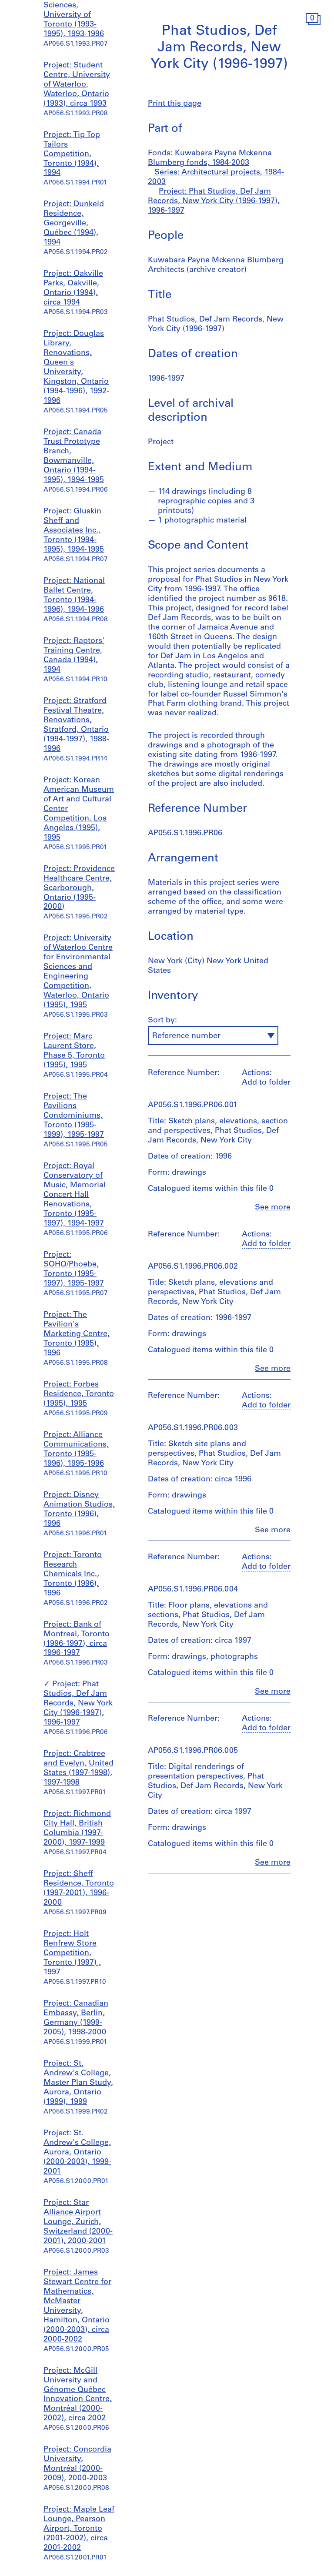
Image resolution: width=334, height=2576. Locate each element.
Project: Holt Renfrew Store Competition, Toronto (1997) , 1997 (72, 1953)
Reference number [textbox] (186, 1036)
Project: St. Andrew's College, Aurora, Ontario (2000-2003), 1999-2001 (77, 2153)
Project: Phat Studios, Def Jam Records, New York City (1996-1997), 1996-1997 (78, 1704)
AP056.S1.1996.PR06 (185, 834)
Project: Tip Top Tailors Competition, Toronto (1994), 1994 (72, 154)
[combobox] (213, 1035)
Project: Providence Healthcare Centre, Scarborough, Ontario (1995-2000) (79, 888)
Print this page (175, 104)
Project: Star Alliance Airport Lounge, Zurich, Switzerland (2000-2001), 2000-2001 (78, 2222)
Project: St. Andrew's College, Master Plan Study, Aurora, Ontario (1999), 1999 (78, 2083)
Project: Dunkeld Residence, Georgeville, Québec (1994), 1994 (74, 224)
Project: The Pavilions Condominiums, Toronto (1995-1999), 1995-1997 (74, 1116)
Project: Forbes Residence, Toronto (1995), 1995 (79, 1394)
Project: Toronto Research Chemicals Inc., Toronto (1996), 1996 (73, 1574)
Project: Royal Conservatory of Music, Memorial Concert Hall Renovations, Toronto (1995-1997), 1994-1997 (75, 1195)
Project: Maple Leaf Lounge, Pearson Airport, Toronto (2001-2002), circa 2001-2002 (79, 2529)
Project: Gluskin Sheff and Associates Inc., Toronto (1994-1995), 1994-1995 (74, 531)
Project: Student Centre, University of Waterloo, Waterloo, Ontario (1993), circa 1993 (77, 85)
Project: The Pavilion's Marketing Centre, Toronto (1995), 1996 (77, 1334)
